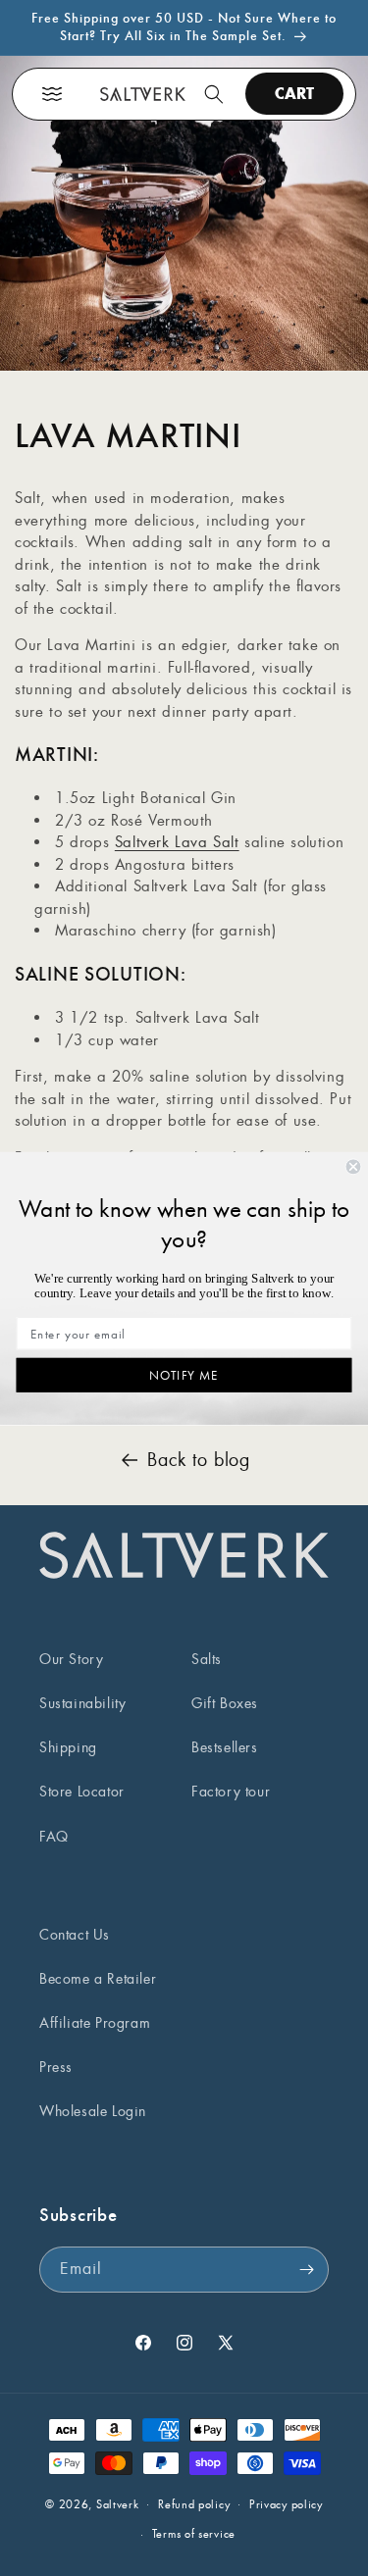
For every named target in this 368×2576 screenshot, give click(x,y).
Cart (294, 93)
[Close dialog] (354, 1166)
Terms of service (194, 2534)
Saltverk (118, 2503)
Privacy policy (286, 2504)
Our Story (71, 1659)
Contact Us (75, 1935)
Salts (207, 1659)
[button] (52, 94)
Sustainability (82, 1703)
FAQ (54, 1837)
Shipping (68, 1747)
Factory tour (231, 1792)
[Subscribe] (306, 2270)
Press (56, 2067)
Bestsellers (225, 1747)
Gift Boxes (225, 1703)
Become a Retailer (98, 1979)
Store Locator (82, 1792)
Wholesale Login (93, 2111)
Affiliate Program (95, 2023)
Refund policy (194, 2504)
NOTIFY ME (184, 1375)
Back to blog (198, 1460)
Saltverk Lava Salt (177, 842)
